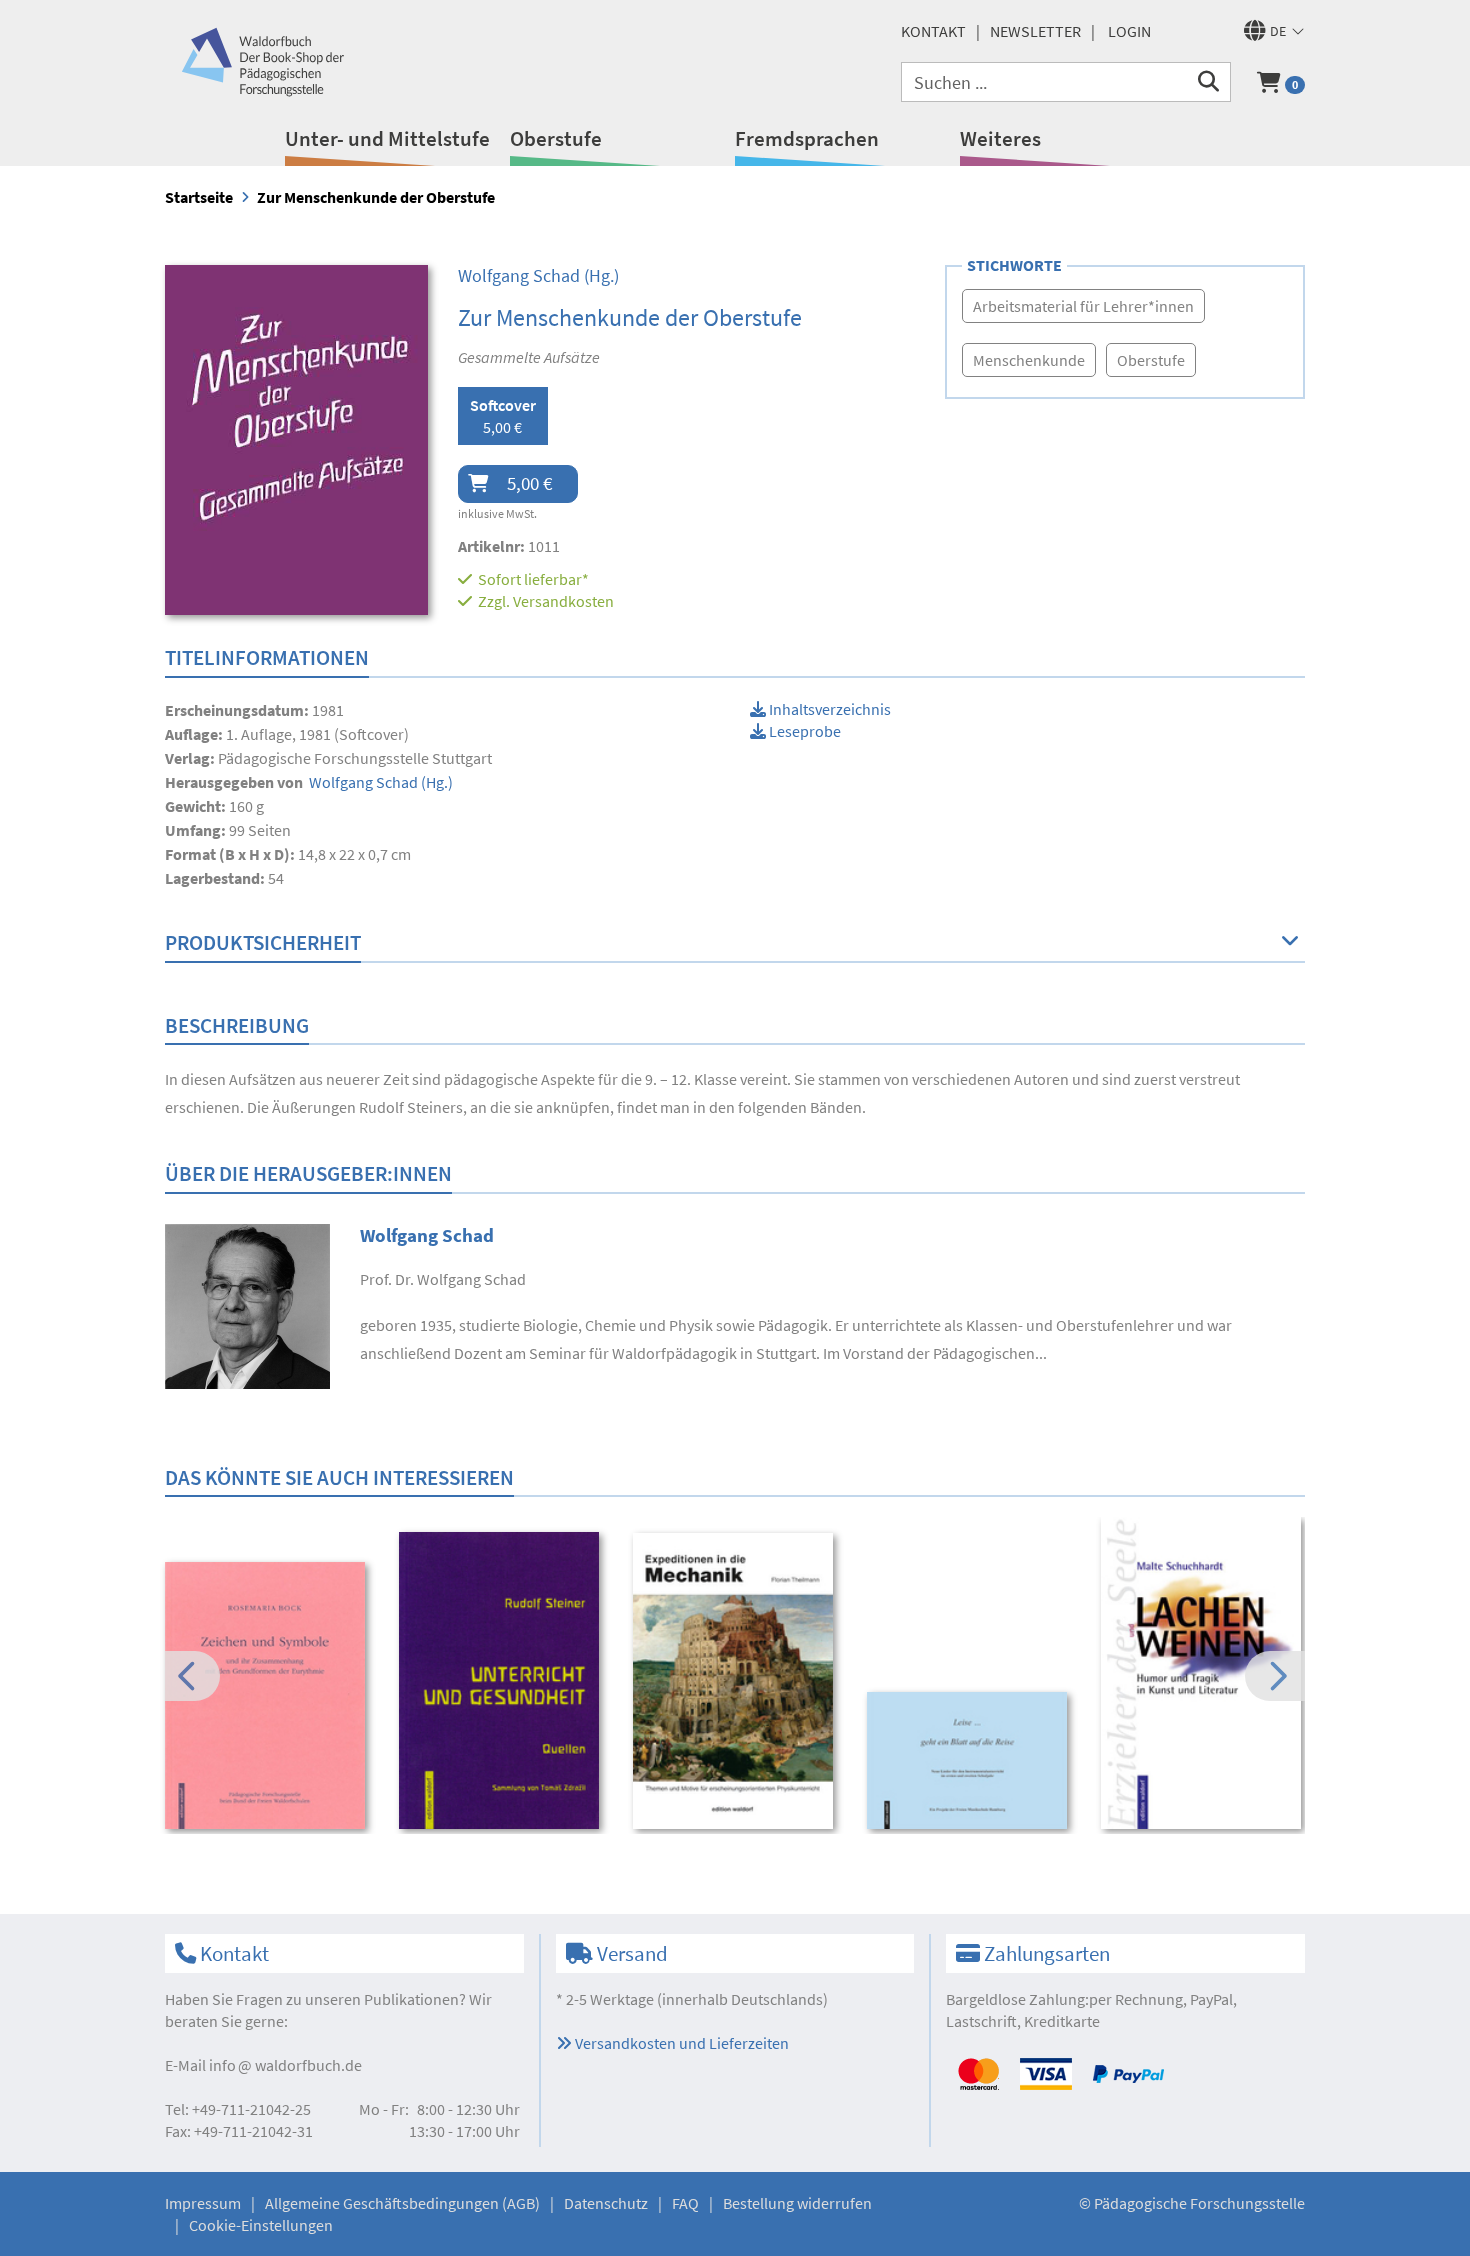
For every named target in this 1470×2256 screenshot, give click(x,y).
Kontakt (933, 31)
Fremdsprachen (807, 138)
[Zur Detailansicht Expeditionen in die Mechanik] (736, 1681)
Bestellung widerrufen (797, 2203)
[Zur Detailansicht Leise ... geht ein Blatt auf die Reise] (970, 1760)
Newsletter (1035, 31)
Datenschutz (606, 2203)
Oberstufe (556, 138)
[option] (268, 1698)
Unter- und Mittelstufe (387, 138)
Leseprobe (803, 731)
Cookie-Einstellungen (261, 2225)
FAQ (685, 2203)
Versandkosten (563, 601)
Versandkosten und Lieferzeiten (680, 2043)
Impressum (203, 2203)
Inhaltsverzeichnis (828, 709)
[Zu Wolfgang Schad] (247, 1304)
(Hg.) (538, 275)
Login (1129, 31)
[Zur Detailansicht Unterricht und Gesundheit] (502, 1680)
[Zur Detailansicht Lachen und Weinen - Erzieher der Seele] (1204, 1673)
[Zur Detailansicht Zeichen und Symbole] (268, 1695)
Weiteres (1000, 138)
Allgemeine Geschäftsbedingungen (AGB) (402, 2203)
